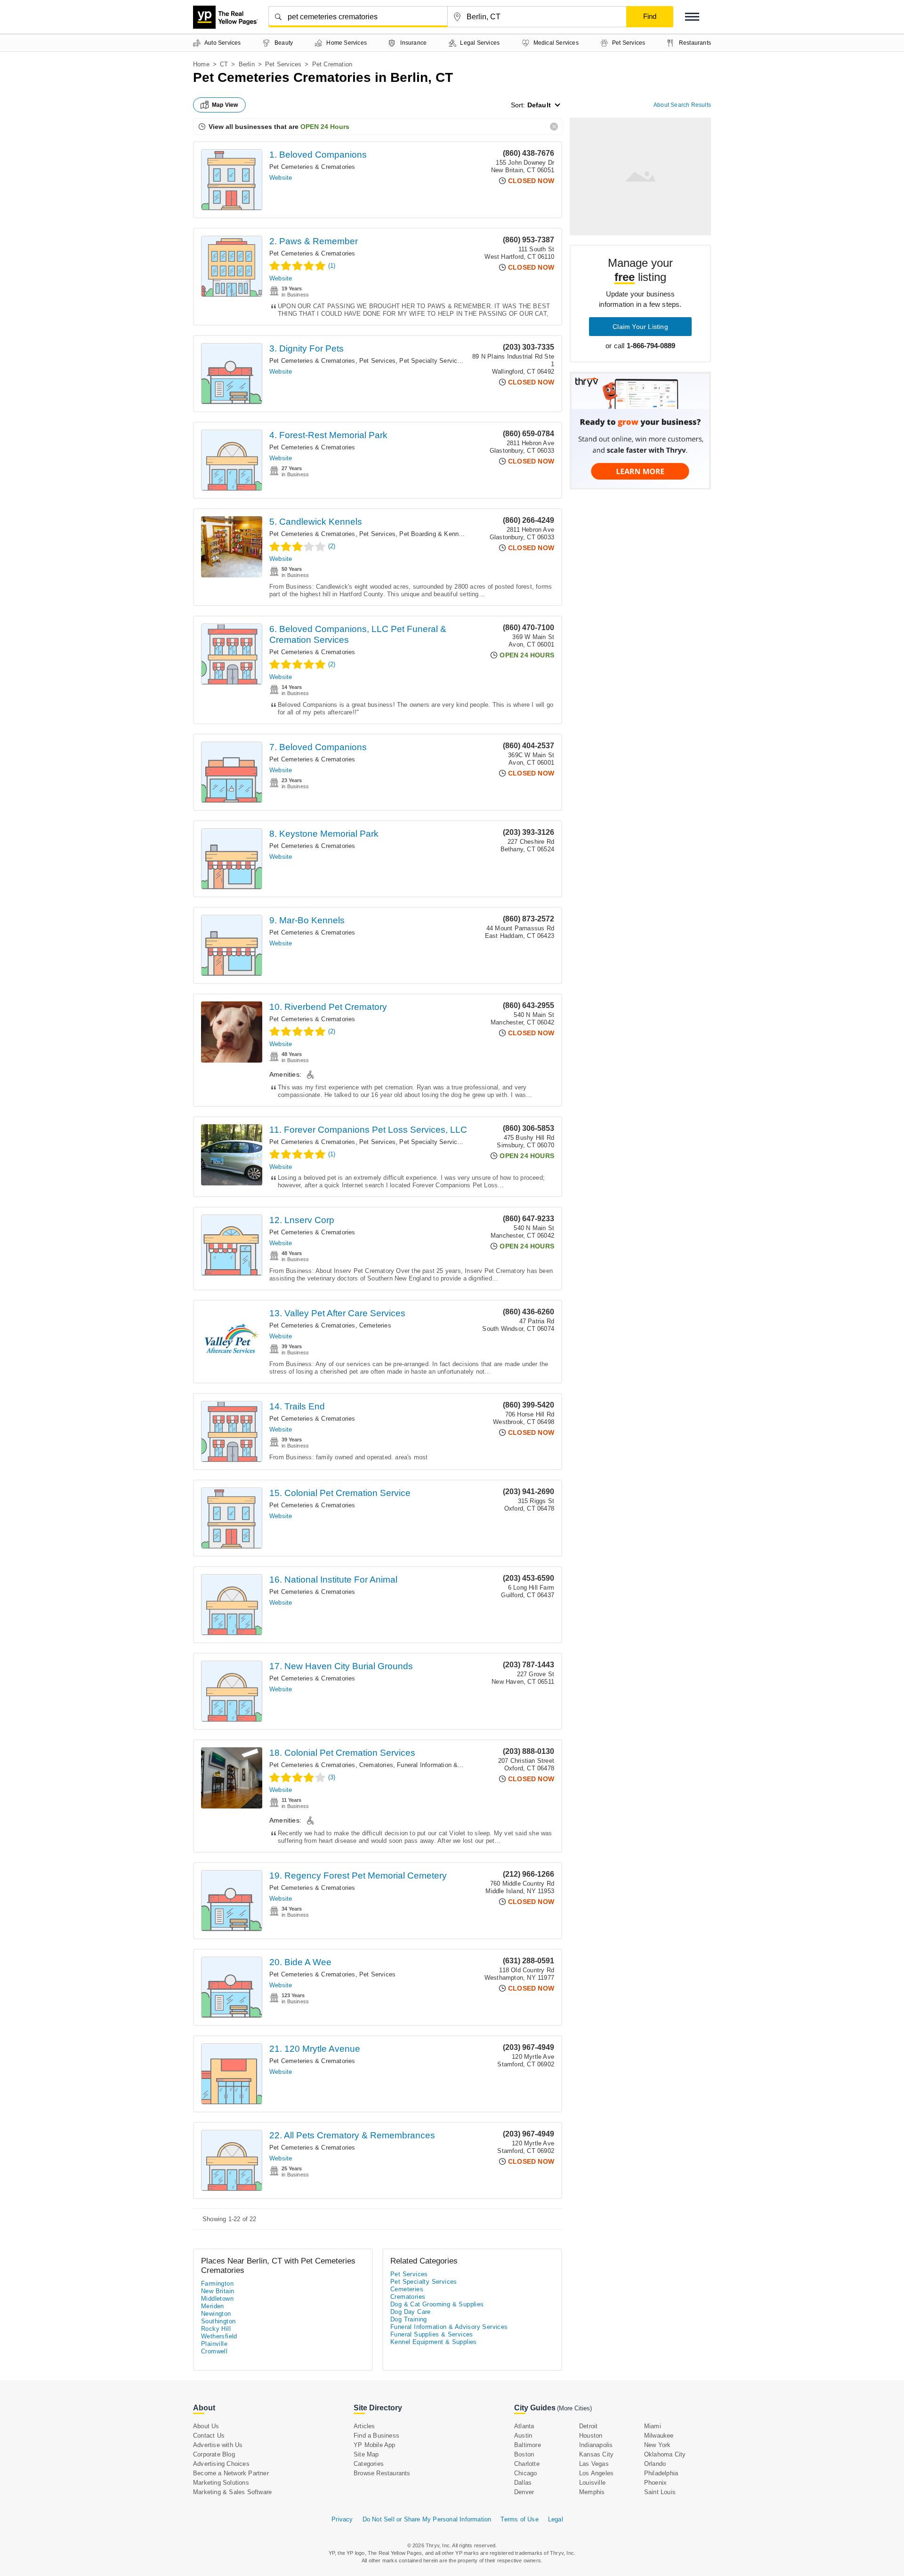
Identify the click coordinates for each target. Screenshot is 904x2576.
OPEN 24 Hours (325, 127)
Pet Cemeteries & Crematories (312, 167)
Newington (216, 2314)
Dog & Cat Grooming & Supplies (437, 2304)
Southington (218, 2321)
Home (201, 64)
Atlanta (524, 2426)
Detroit (588, 2426)
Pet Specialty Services (432, 361)
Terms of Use (519, 2519)
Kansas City (596, 2454)
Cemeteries (375, 1325)
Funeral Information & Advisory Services (454, 1765)
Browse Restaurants (382, 2473)
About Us (206, 2426)
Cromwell (214, 2351)
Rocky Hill (216, 2329)
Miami (653, 2426)
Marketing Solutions (221, 2483)
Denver (524, 2492)
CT (224, 64)
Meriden (213, 2306)
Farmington (217, 2284)
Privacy (342, 2519)
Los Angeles (596, 2473)
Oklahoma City (665, 2454)
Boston (524, 2454)
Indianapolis (596, 2445)
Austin (523, 2436)
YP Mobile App (375, 2445)
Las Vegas (594, 2464)
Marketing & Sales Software (232, 2492)
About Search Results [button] (682, 105)
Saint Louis (660, 2492)
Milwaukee (659, 2436)
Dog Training (409, 2319)
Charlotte (527, 2464)
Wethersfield (219, 2336)
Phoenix (655, 2483)
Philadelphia (661, 2473)
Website (281, 178)
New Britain (218, 2291)
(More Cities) (574, 2408)
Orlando (655, 2464)
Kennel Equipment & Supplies (434, 2342)
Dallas (523, 2483)
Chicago (525, 2473)
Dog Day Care (411, 2312)
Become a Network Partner (231, 2473)
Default (539, 105)
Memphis (592, 2492)
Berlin (247, 64)
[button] (692, 17)
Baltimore (528, 2445)
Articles (364, 2426)
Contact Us (209, 2436)
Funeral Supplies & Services (432, 2334)
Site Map (366, 2454)
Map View (225, 105)
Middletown (217, 2299)
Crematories (376, 1765)
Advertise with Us (218, 2445)
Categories (369, 2464)
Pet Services (283, 64)
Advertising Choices (221, 2464)
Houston (591, 2436)
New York (658, 2445)
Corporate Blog (214, 2454)
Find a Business (376, 2436)
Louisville (592, 2483)
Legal (556, 2519)
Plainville (214, 2344)
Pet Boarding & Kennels (433, 534)
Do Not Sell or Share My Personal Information (427, 2519)
